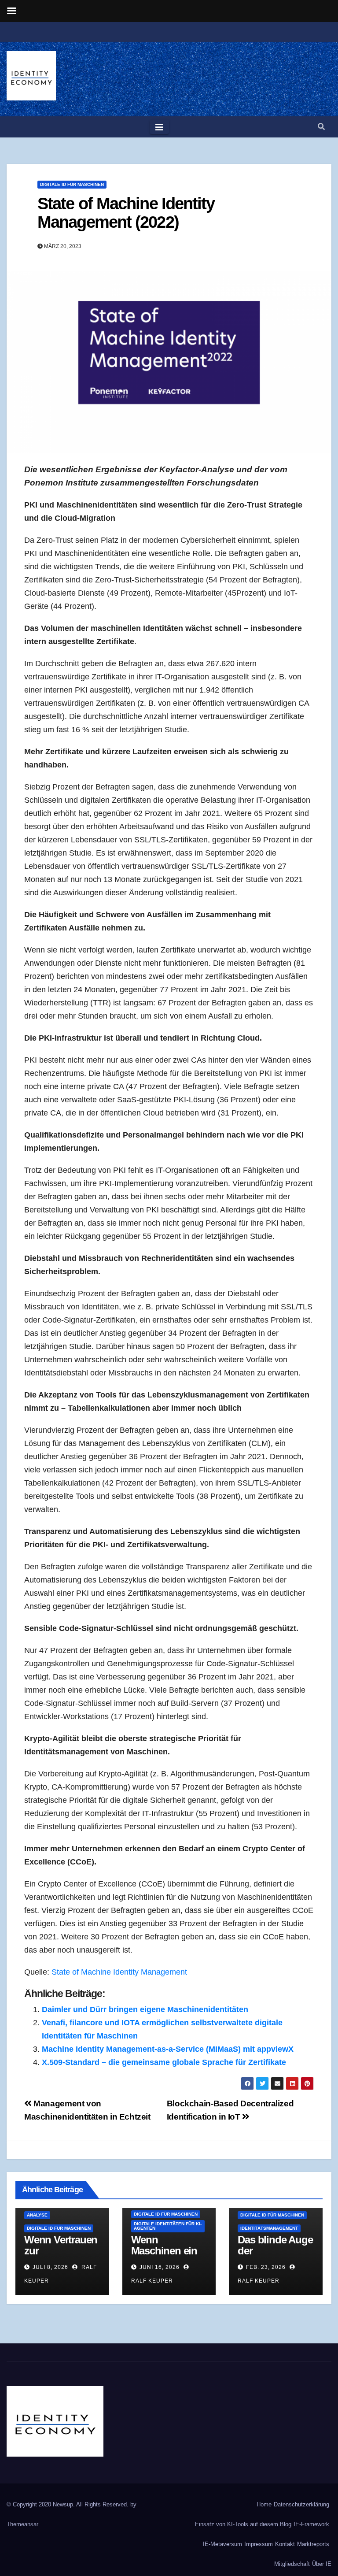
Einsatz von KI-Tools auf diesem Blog (243, 2524)
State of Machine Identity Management (119, 1972)
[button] (321, 127)
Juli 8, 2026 (50, 2267)
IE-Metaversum (222, 2544)
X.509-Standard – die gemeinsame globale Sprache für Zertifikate (164, 2062)
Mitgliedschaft (292, 2564)
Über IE (322, 2564)
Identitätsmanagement (269, 2228)
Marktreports (313, 2544)
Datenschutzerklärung (301, 2504)
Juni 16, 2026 (160, 2267)
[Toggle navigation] (159, 127)
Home (264, 2504)
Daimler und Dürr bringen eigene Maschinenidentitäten (145, 2009)
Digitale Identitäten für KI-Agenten (168, 2226)
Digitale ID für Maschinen (72, 184)
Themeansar (22, 2524)
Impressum (259, 2544)
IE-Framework (311, 2524)
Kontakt (285, 2544)
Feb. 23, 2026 (266, 2267)
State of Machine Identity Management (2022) (126, 213)
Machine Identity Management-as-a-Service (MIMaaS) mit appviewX (168, 2049)
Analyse (37, 2215)
